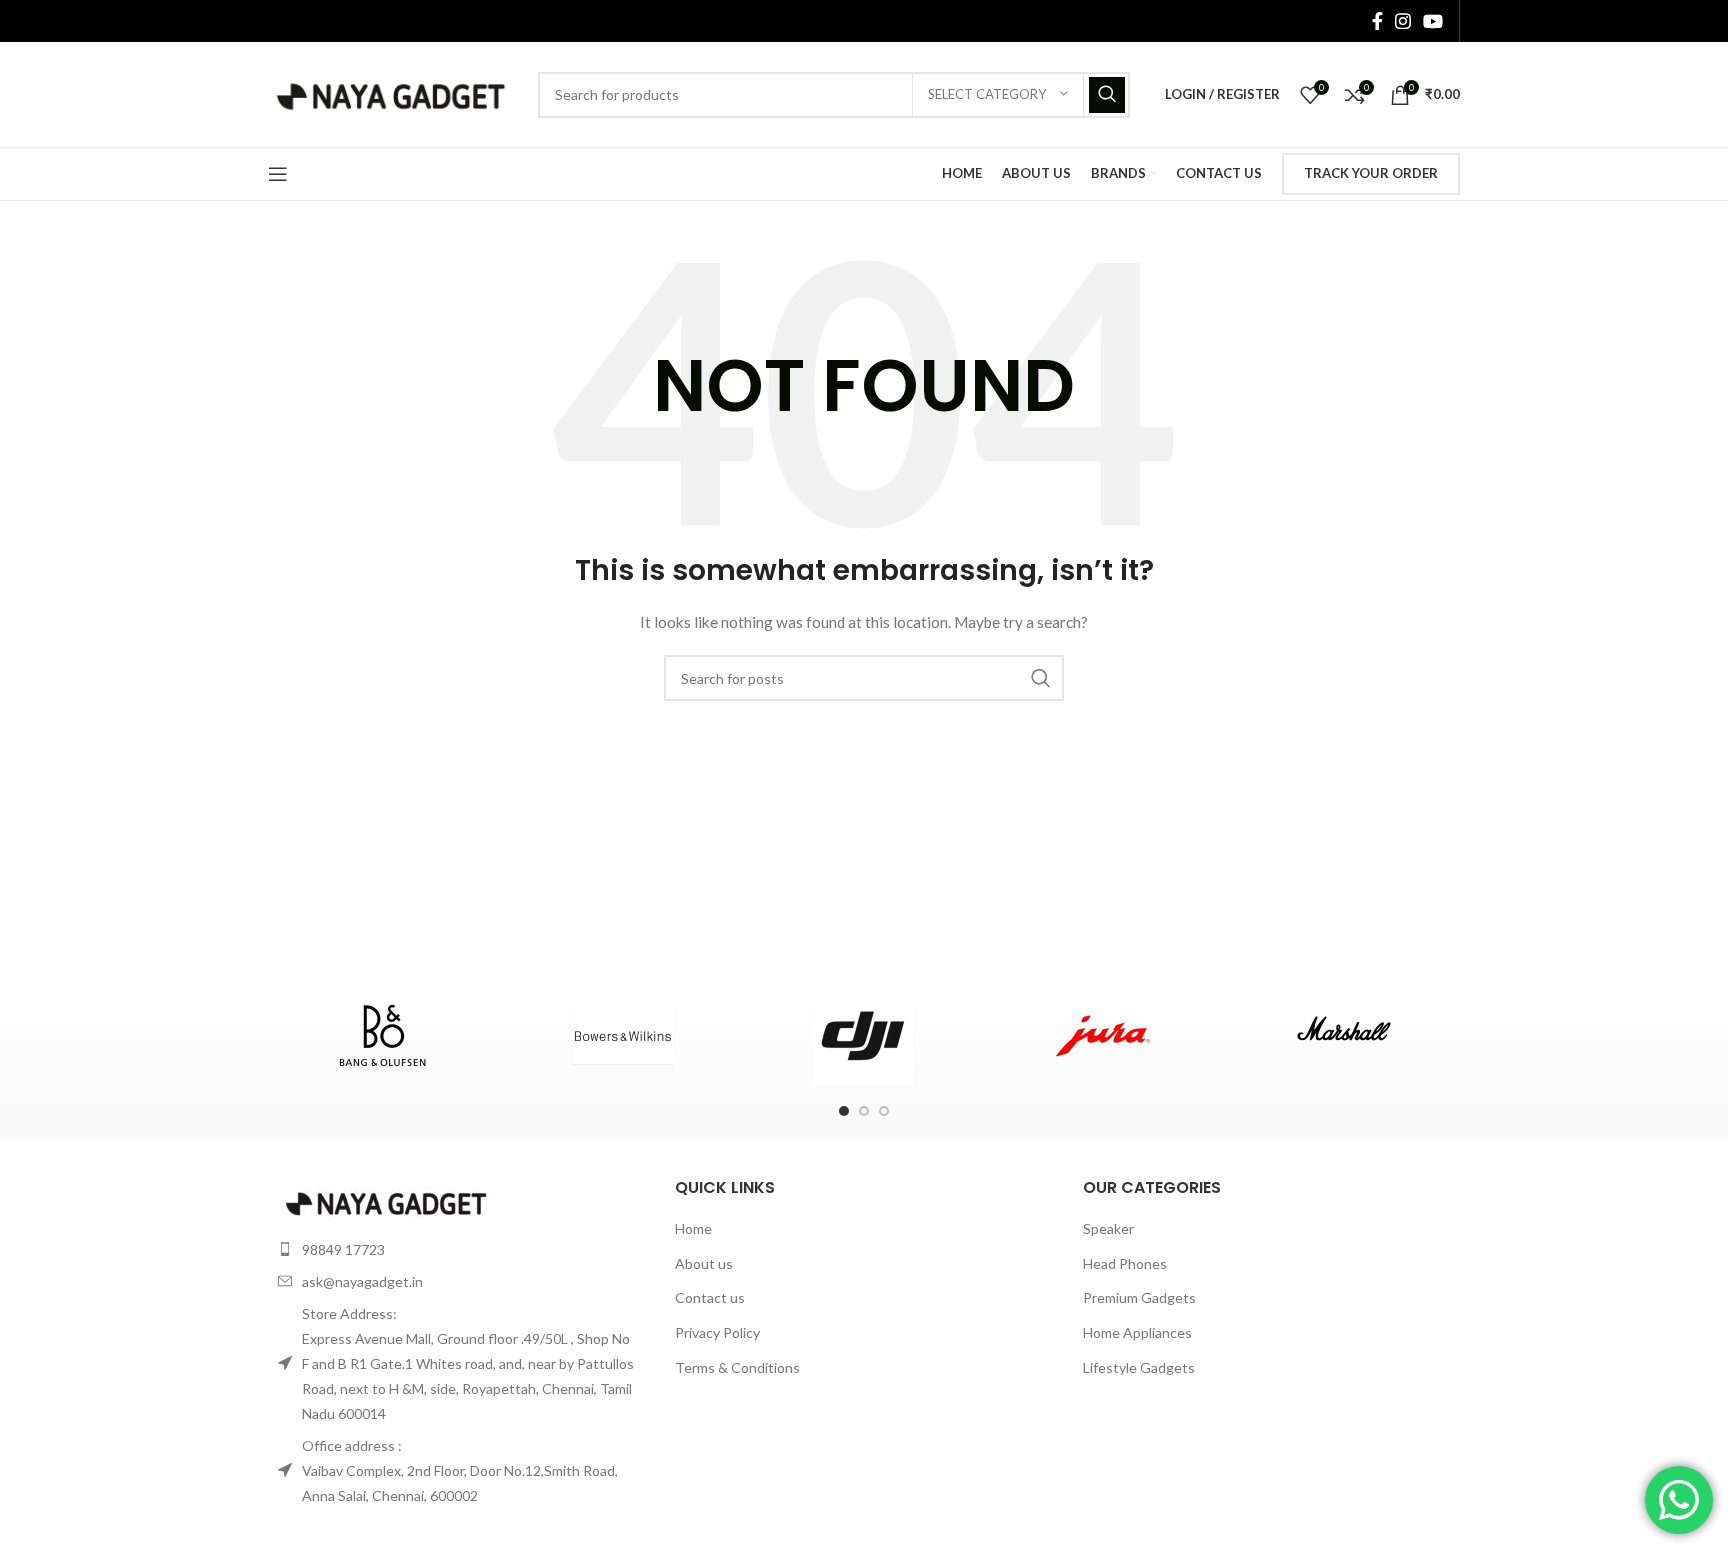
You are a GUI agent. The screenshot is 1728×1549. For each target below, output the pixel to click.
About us (704, 1263)
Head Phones (1125, 1263)
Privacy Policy (717, 1332)
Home (693, 1228)
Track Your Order (1371, 173)
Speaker (1108, 1228)
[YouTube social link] (1433, 21)
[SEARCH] (1107, 95)
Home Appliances (1137, 1332)
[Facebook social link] (1377, 21)
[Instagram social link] (1403, 21)
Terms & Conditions (737, 1367)
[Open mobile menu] (278, 174)
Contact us (710, 1297)
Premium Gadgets (1139, 1297)
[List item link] (456, 1249)
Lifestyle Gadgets (1139, 1367)
